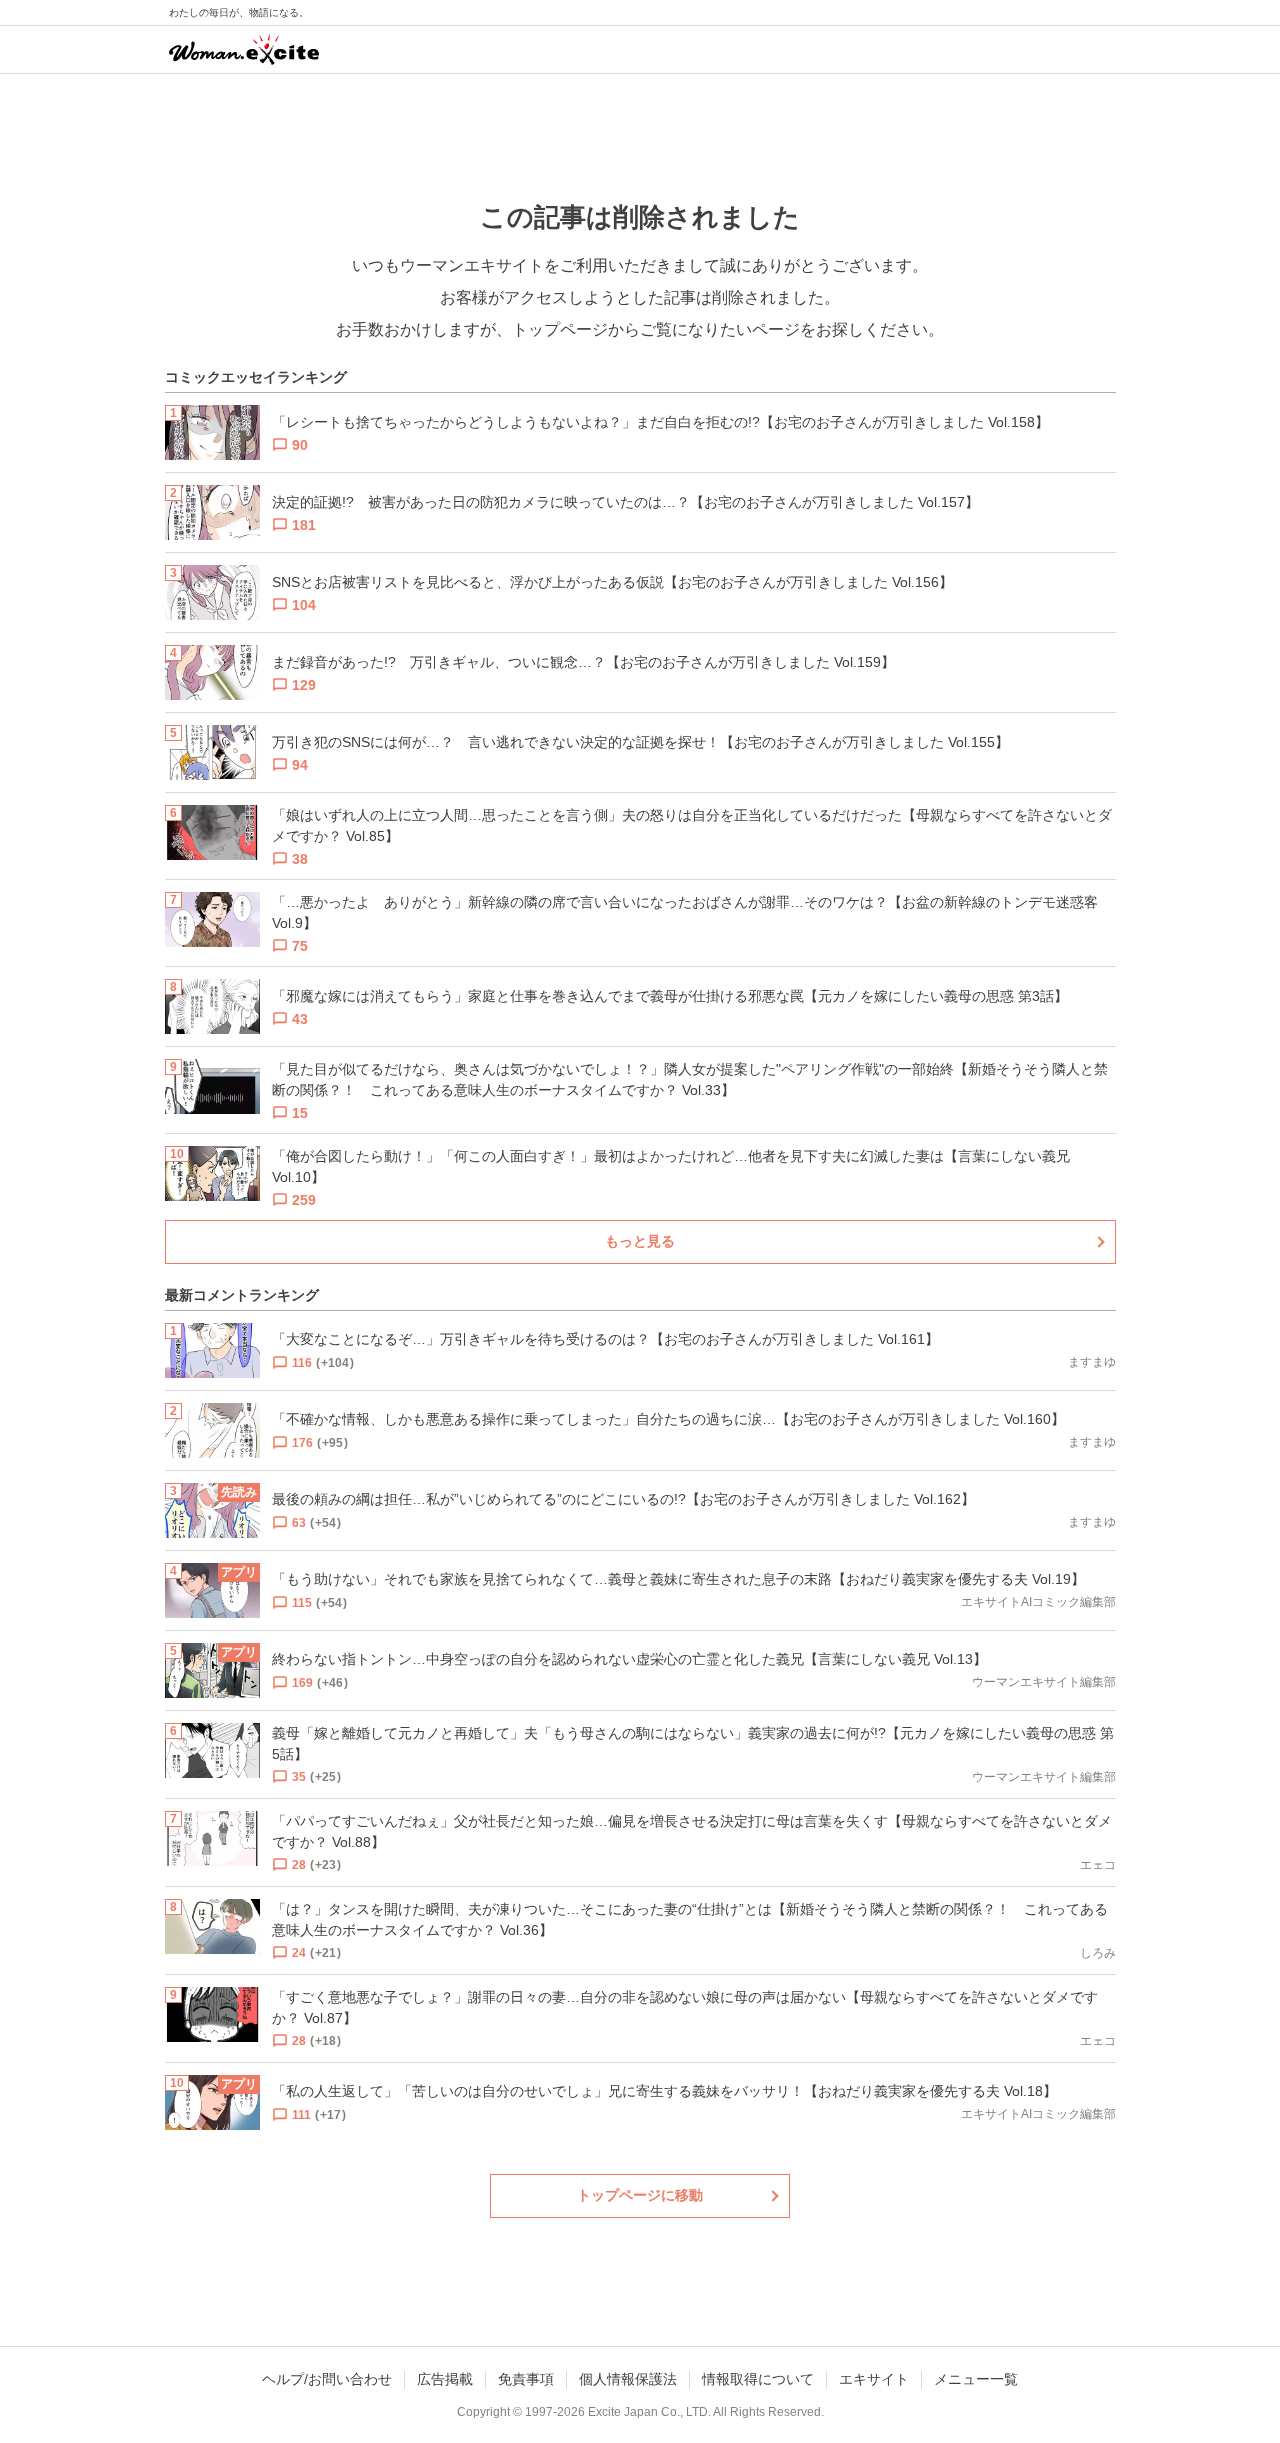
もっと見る (640, 1241)
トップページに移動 (640, 2195)
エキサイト (874, 2379)
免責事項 (526, 2379)
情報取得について (758, 2379)
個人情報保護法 (628, 2379)
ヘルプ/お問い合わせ (327, 2379)
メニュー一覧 (976, 2379)
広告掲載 (445, 2379)
